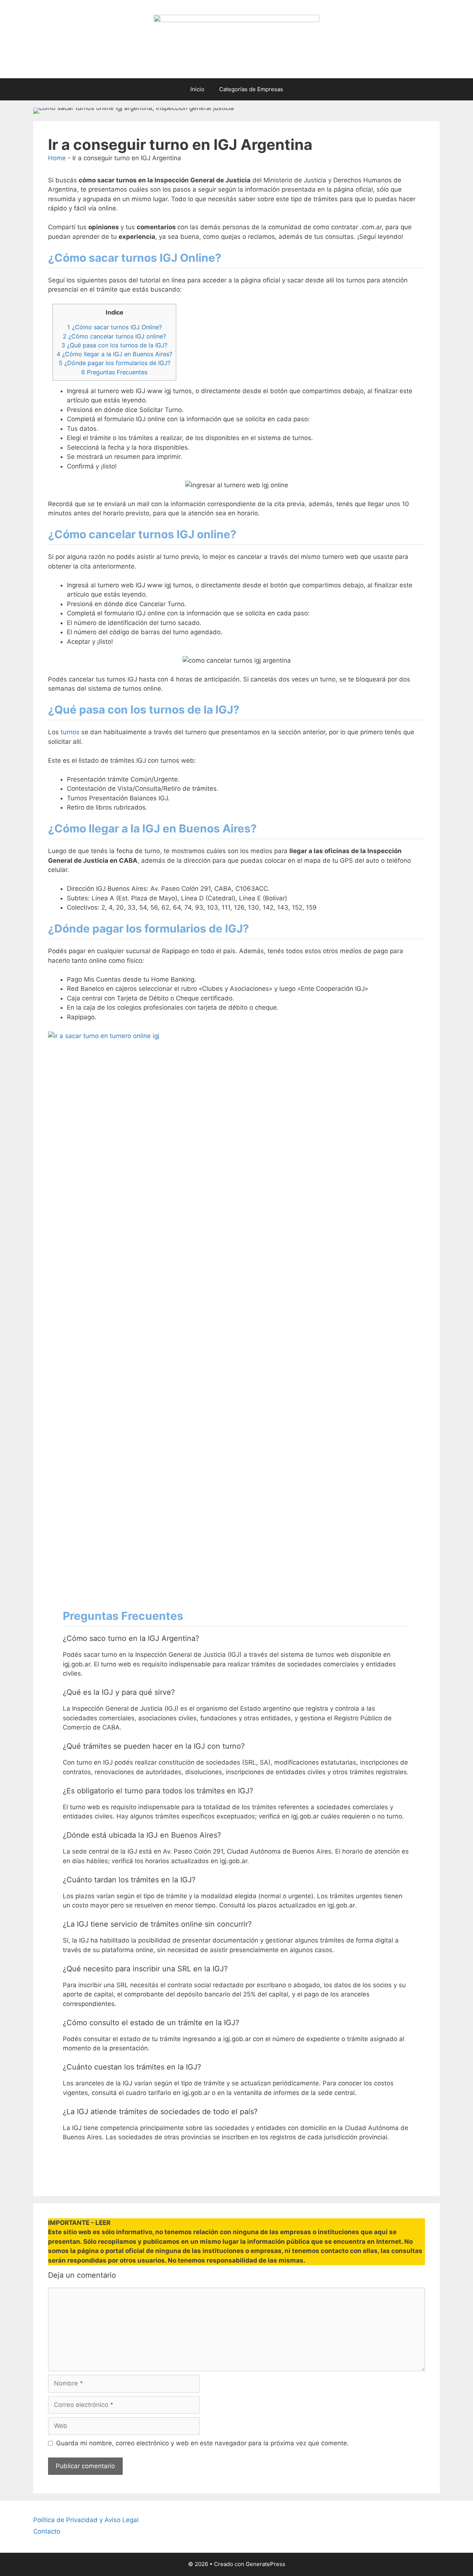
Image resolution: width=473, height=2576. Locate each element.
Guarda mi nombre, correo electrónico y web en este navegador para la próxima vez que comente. (203, 2443)
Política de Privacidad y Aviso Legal (86, 2520)
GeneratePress (266, 2564)
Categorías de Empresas (251, 89)
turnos (71, 732)
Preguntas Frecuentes (114, 372)
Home (57, 158)
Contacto (47, 2531)
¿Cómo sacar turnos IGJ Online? (115, 327)
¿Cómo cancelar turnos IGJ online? (114, 336)
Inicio (197, 89)
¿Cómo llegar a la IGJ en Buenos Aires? (114, 354)
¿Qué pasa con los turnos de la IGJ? (114, 345)
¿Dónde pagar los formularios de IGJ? (115, 363)
